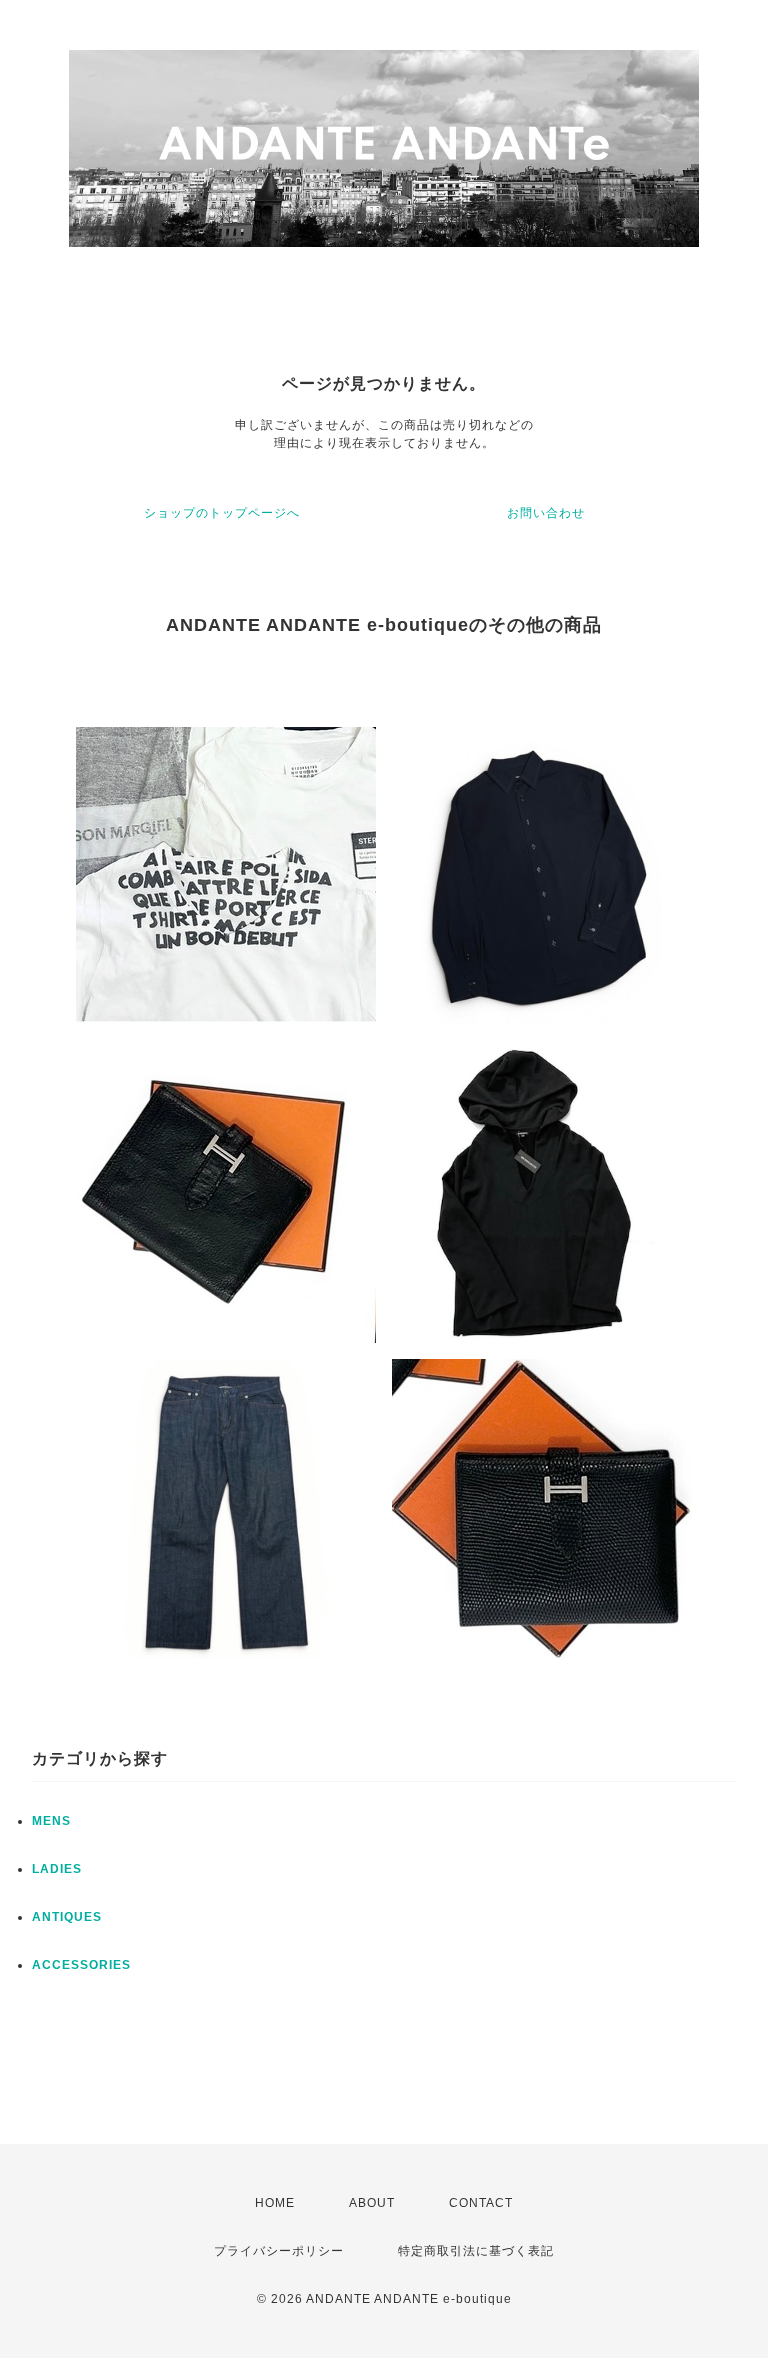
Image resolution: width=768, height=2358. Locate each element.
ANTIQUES (67, 1917)
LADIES (57, 1869)
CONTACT (481, 2203)
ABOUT (372, 2203)
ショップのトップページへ (222, 513)
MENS (51, 1821)
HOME (275, 2203)
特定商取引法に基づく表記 (476, 2251)
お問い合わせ (546, 513)
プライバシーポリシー (279, 2251)
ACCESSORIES (81, 1965)
